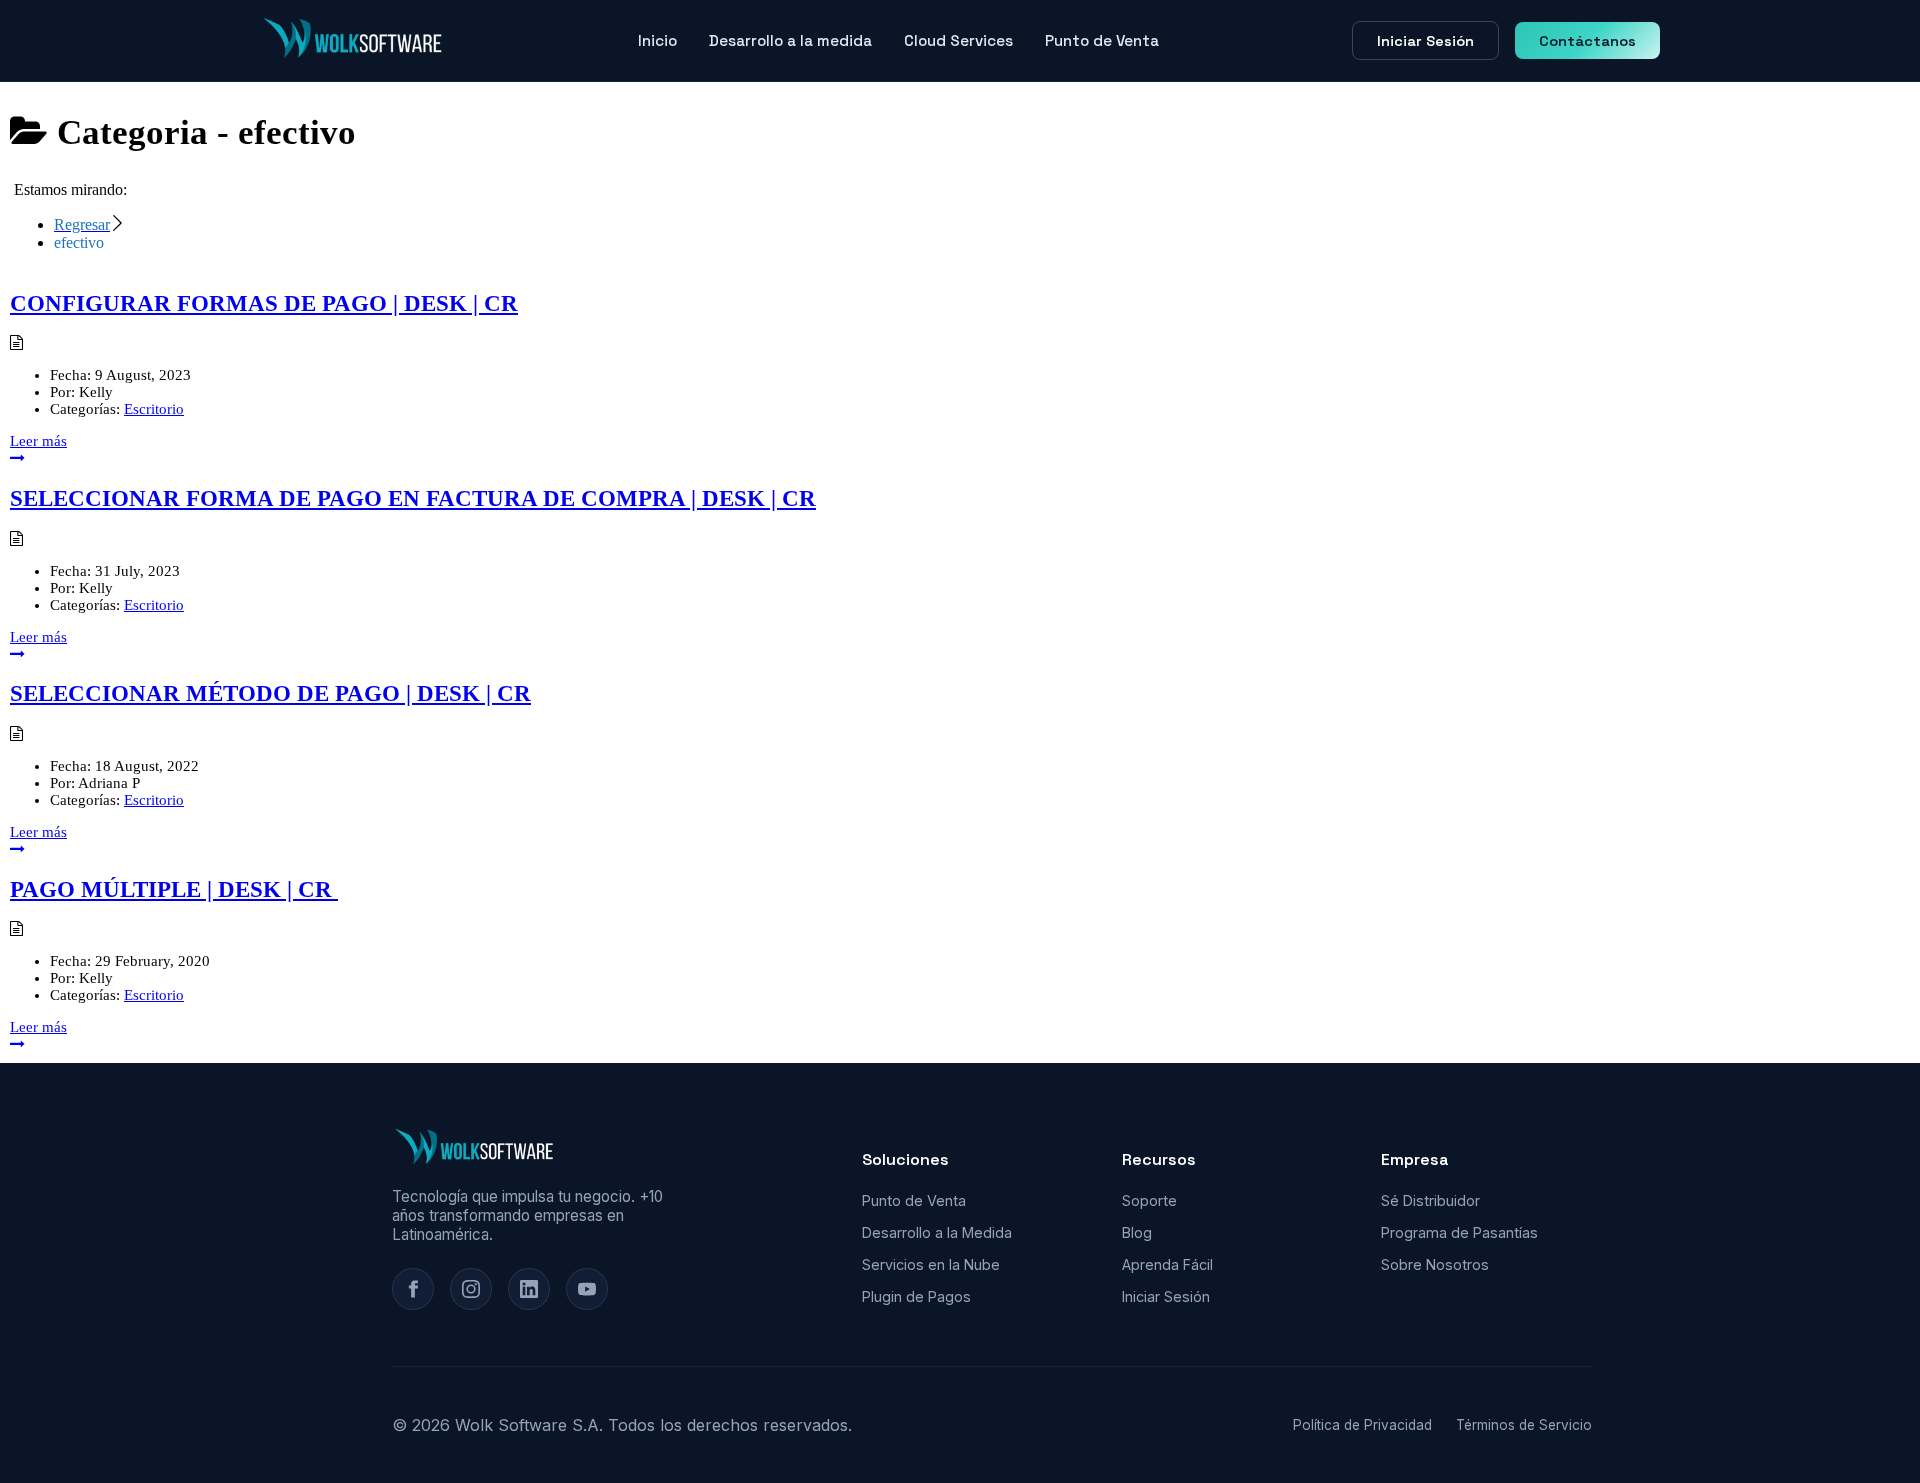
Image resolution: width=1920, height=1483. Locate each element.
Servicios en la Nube (931, 1264)
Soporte (1149, 1200)
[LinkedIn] (529, 1289)
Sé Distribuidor (1430, 1200)
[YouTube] (587, 1289)
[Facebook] (413, 1289)
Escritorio (154, 409)
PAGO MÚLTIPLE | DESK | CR (174, 889)
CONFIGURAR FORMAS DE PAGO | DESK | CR (264, 303)
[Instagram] (471, 1289)
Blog (1137, 1232)
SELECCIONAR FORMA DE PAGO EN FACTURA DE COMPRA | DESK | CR (413, 498)
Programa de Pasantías (1459, 1232)
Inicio (657, 40)
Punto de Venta (1102, 40)
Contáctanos (1587, 41)
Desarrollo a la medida (790, 40)
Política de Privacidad (1362, 1425)
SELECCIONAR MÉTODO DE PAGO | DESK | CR (270, 693)
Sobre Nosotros (1435, 1264)
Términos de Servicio (1524, 1425)
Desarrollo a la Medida (937, 1232)
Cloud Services (958, 40)
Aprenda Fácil (1167, 1264)
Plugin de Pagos (916, 1296)
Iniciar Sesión (1425, 41)
